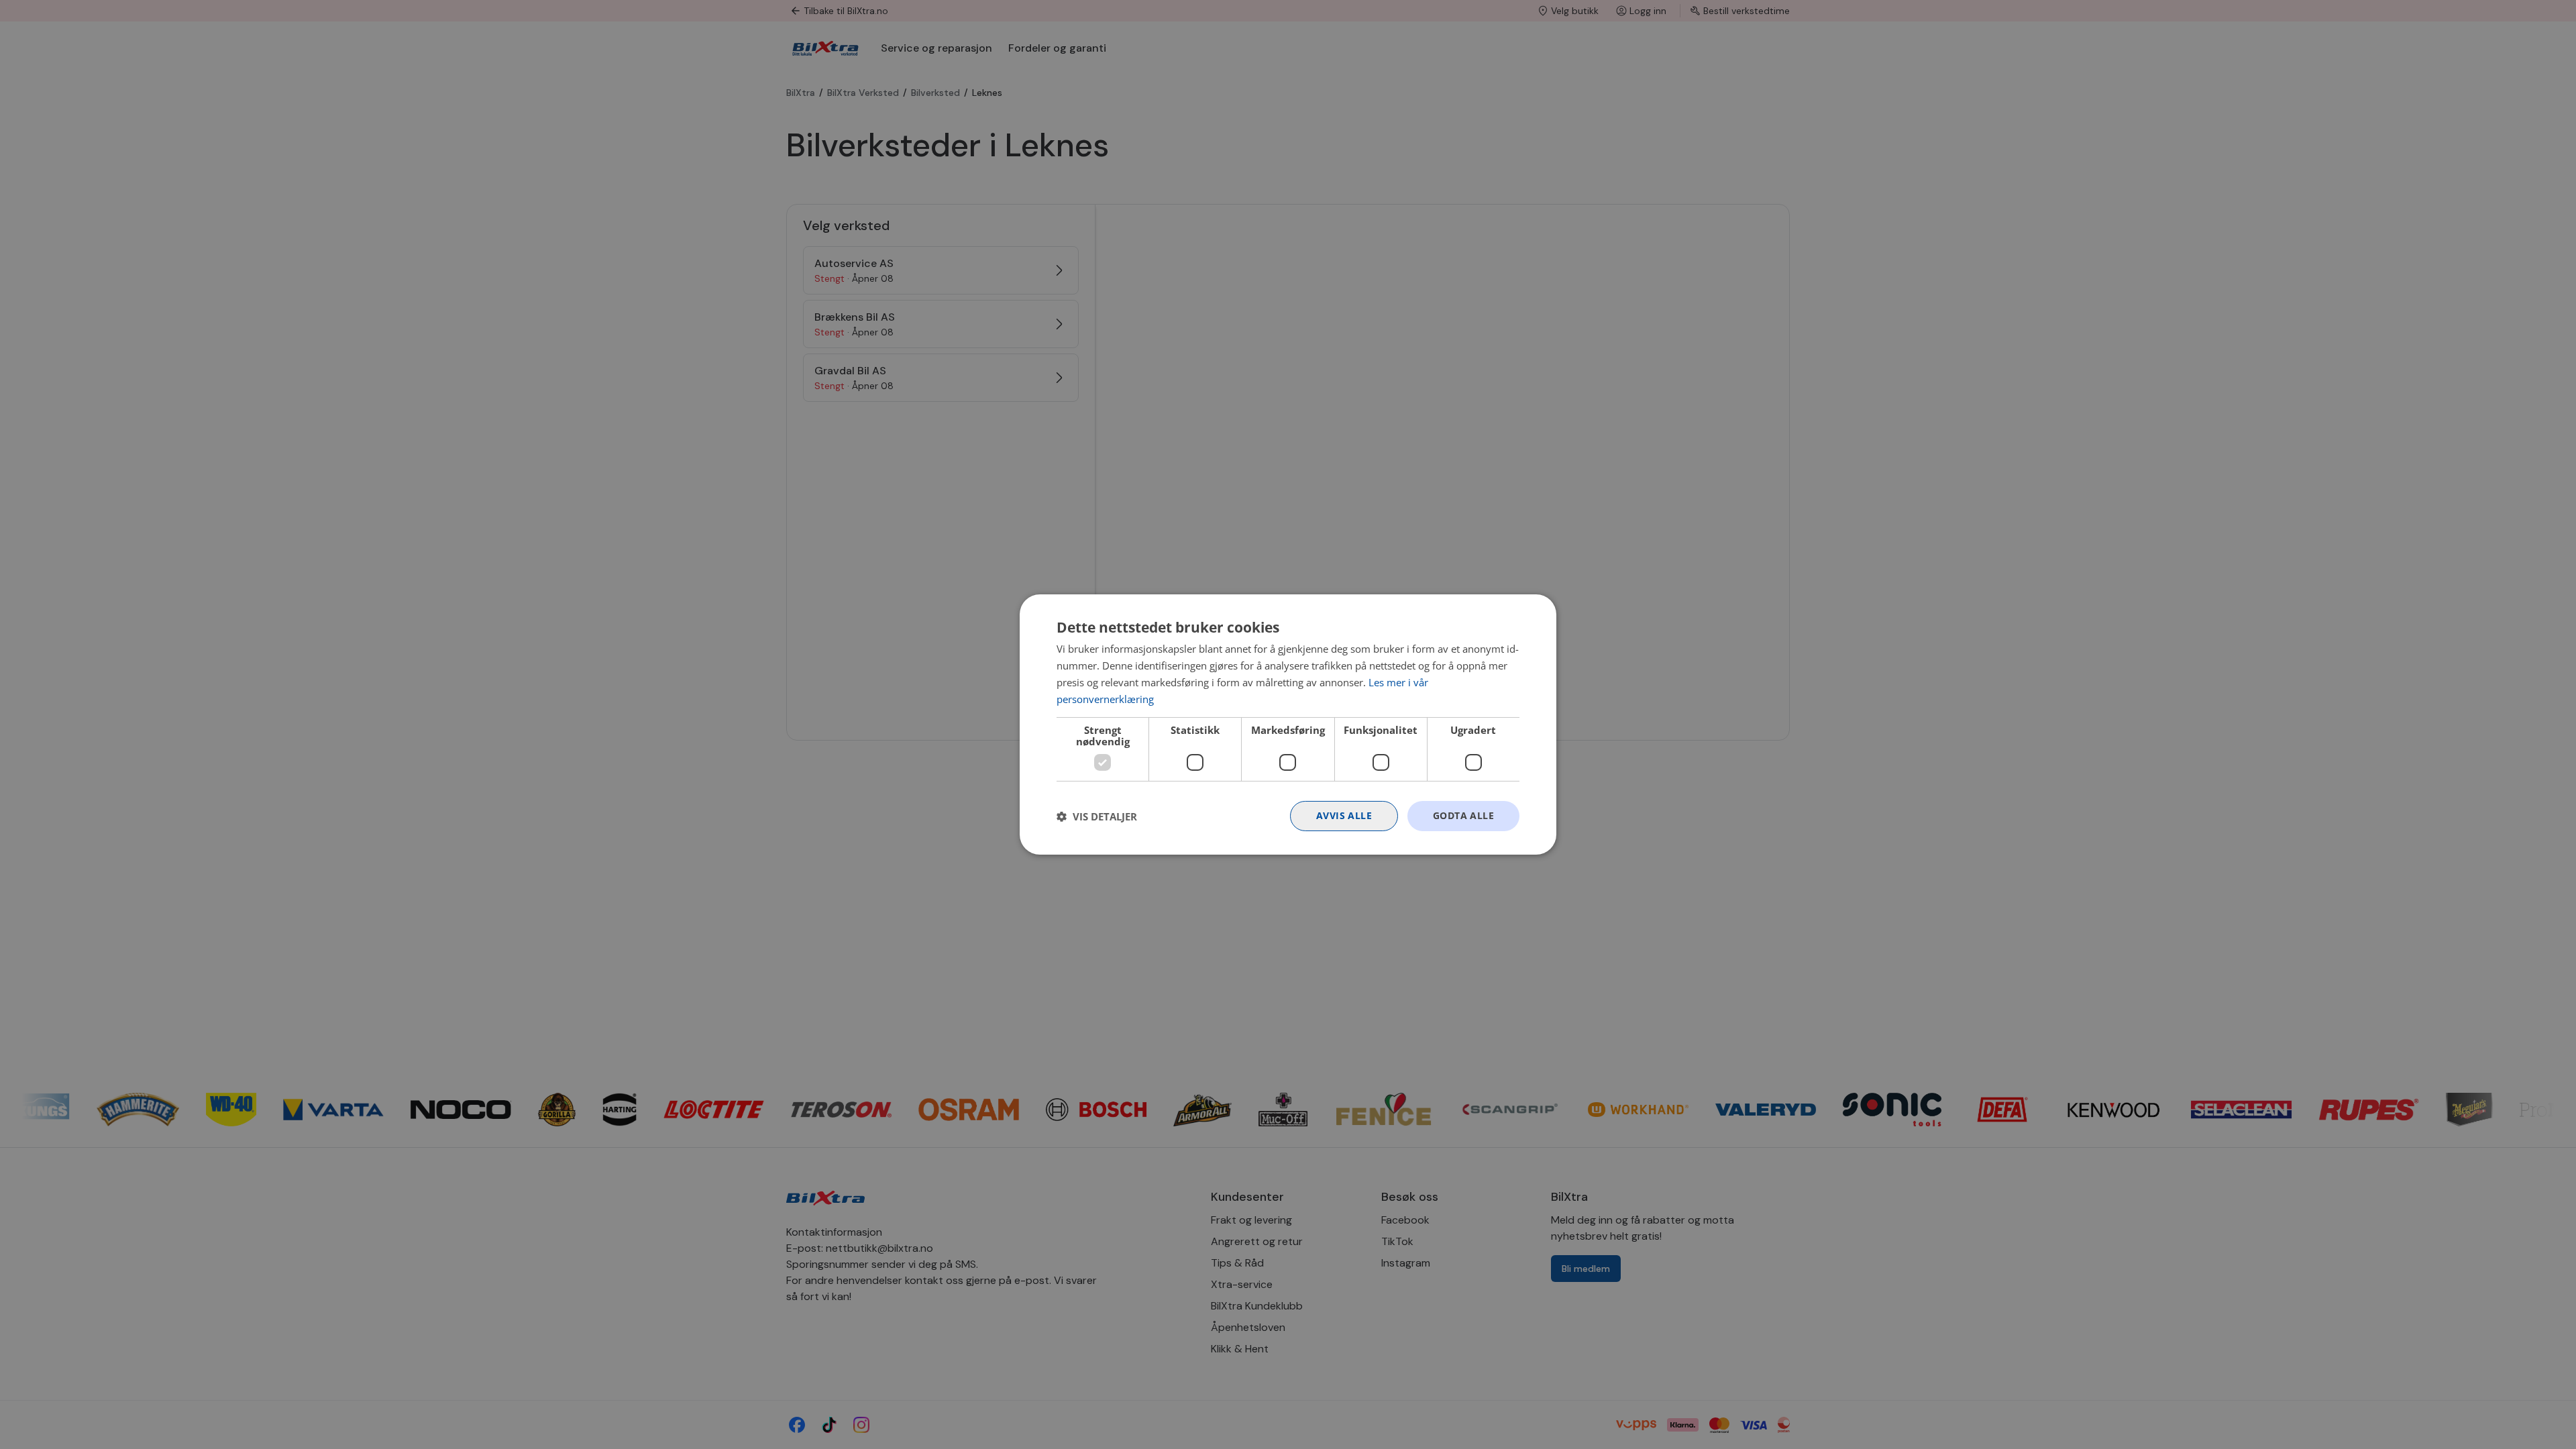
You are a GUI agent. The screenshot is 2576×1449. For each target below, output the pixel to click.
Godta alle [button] (1463, 815)
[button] (1097, 816)
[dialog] (1288, 724)
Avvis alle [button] (1344, 815)
